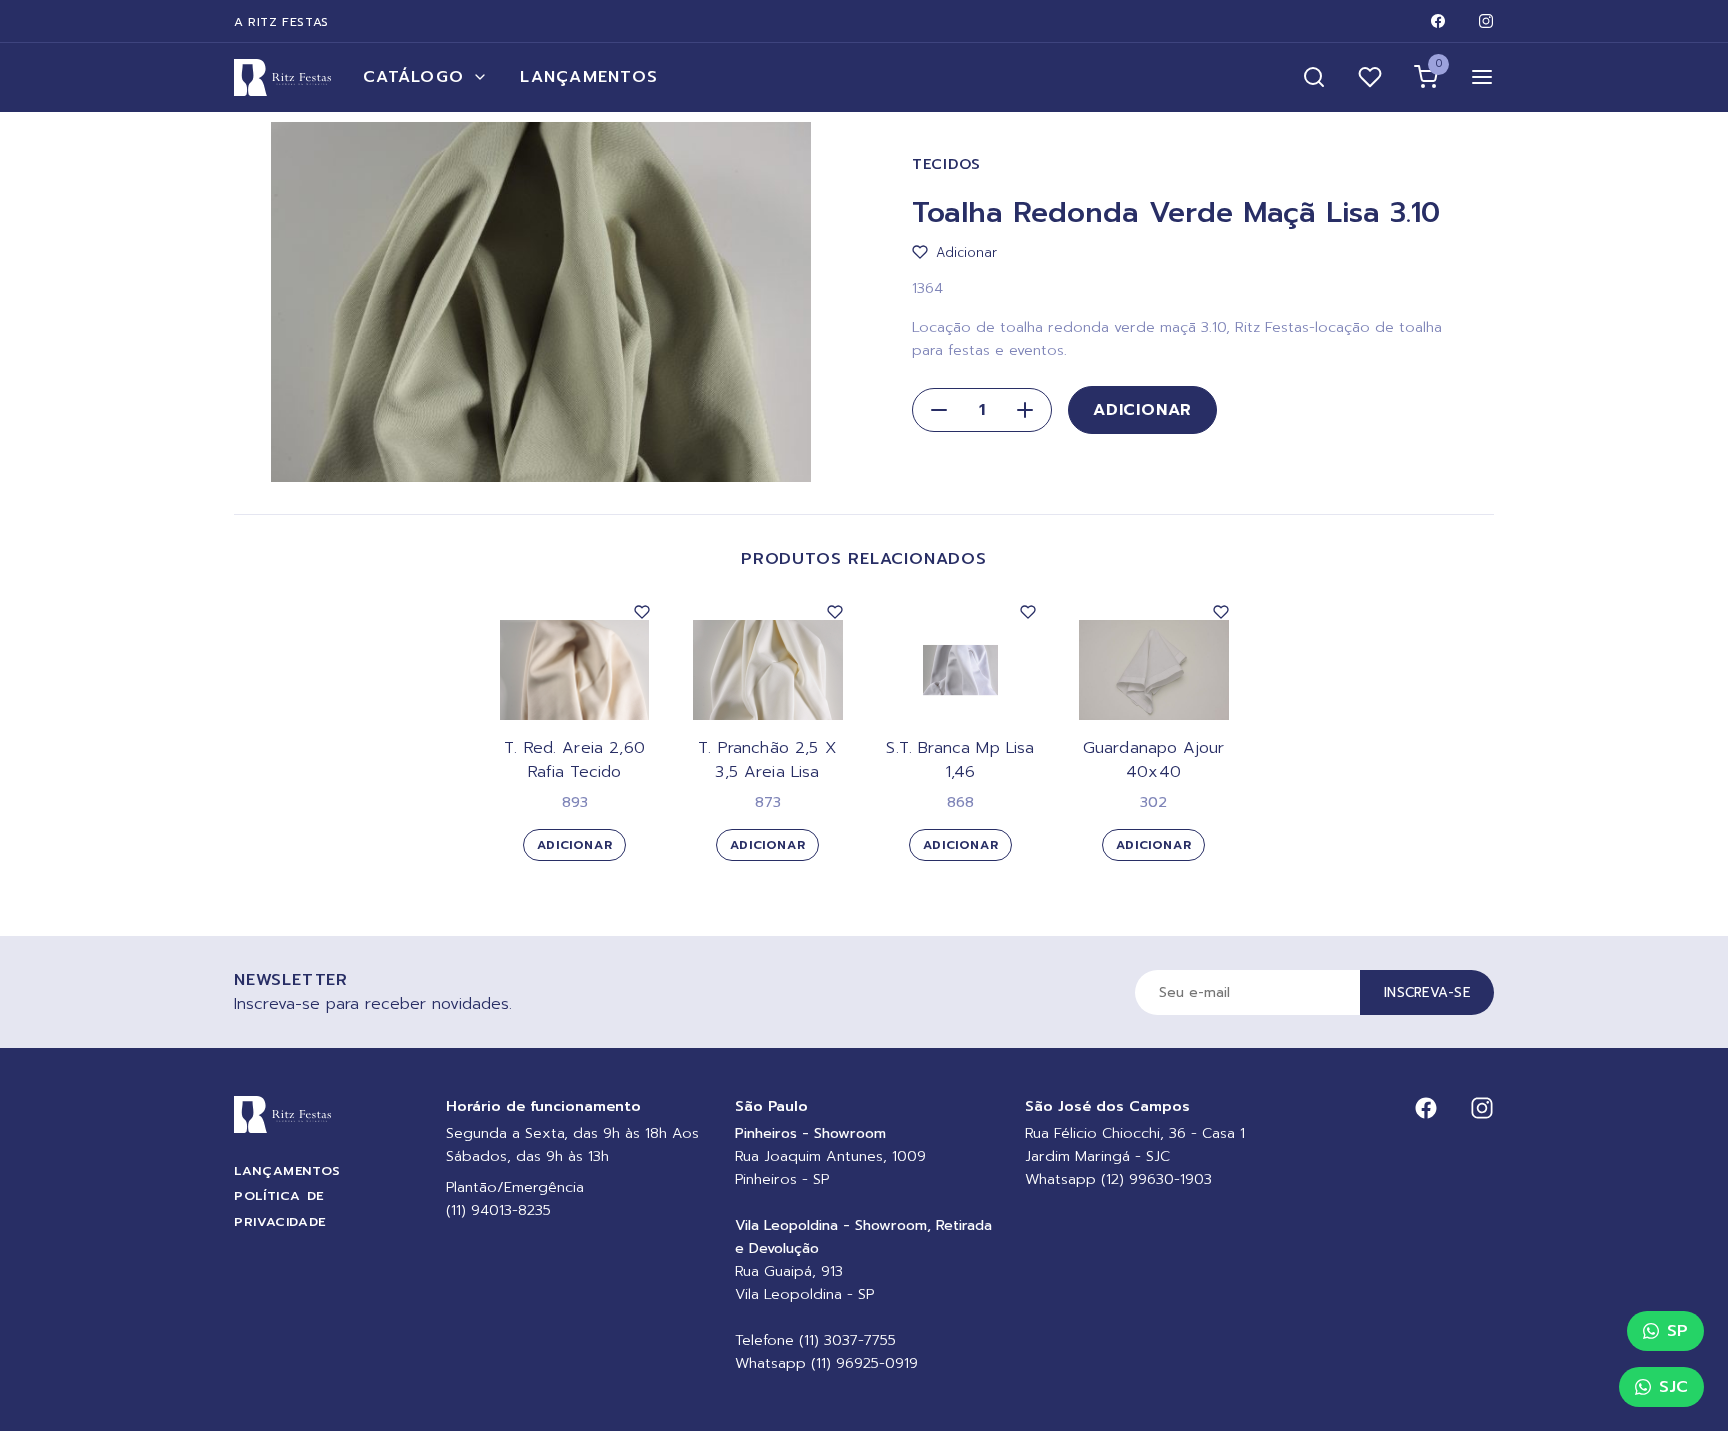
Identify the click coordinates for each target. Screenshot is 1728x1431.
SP (1677, 1331)
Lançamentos (589, 77)
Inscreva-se (1427, 992)
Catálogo (413, 77)
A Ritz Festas (281, 22)
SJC (1673, 1387)
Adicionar (1142, 410)
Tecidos (946, 164)
